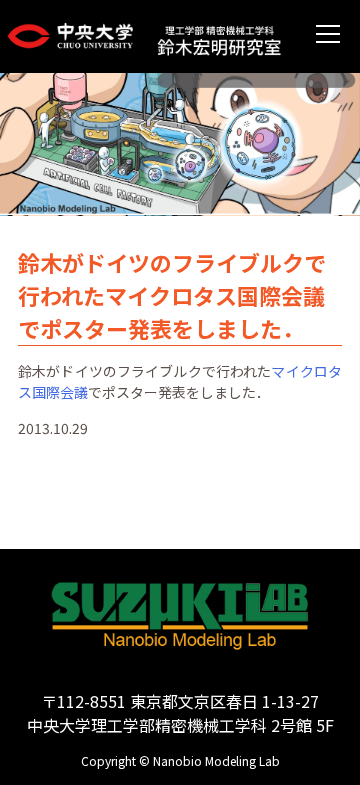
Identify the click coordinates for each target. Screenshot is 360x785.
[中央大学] (78, 37)
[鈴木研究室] (219, 36)
